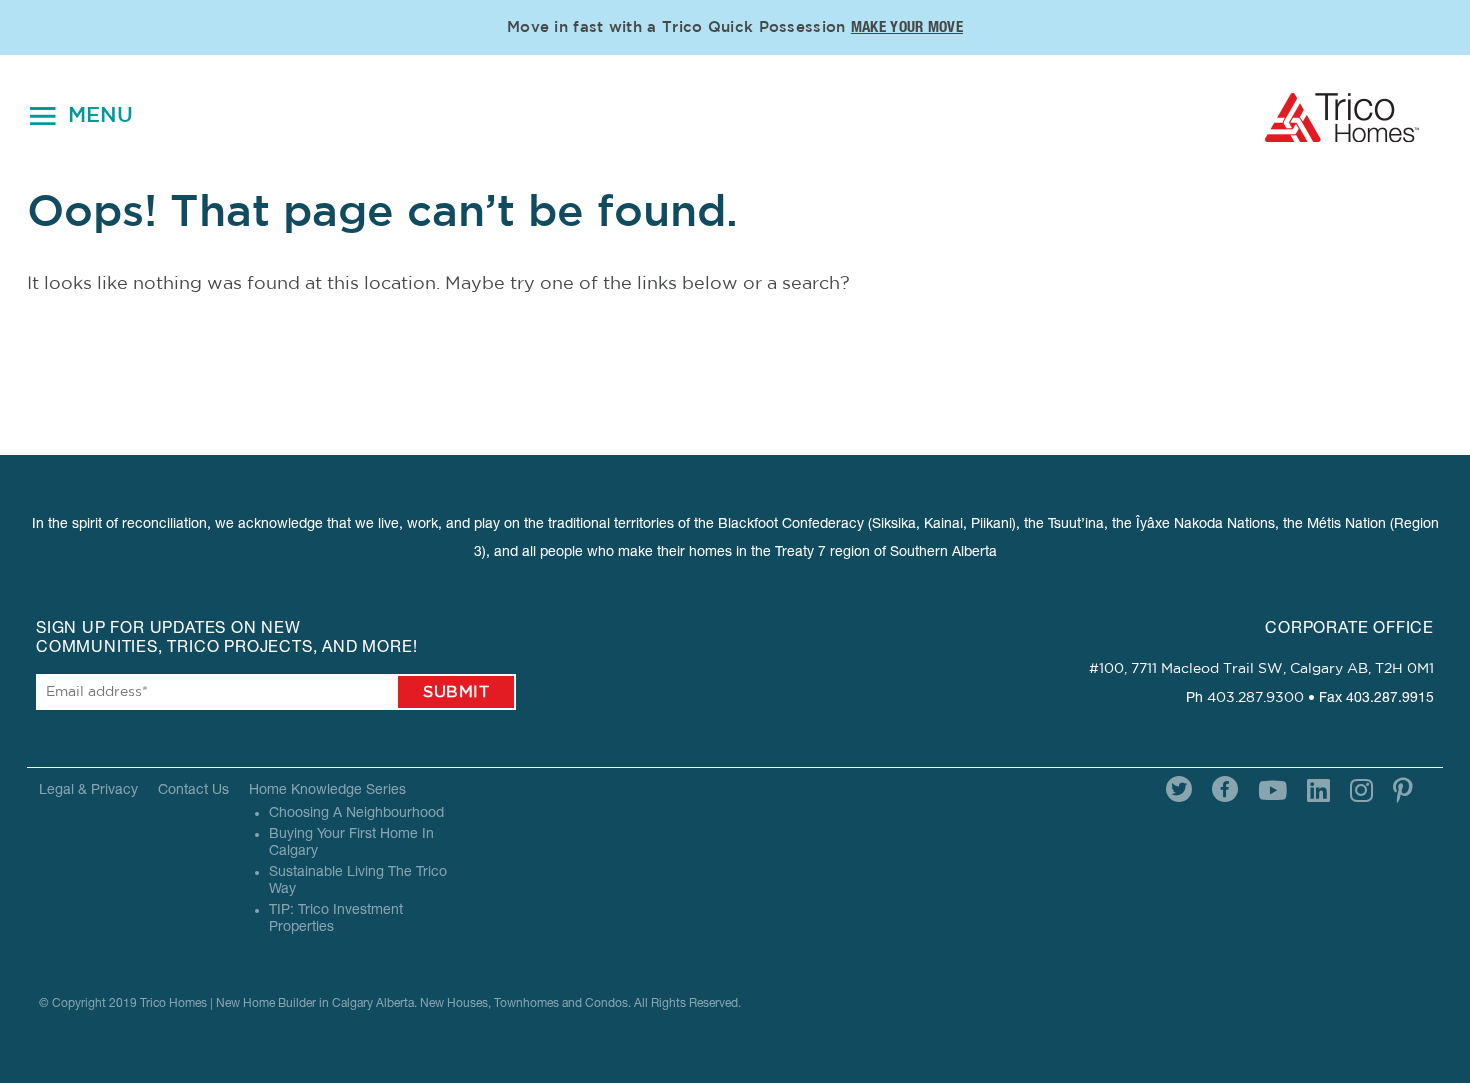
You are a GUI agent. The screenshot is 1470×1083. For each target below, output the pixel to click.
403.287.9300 (1255, 698)
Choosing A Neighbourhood (356, 814)
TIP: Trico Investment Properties (336, 919)
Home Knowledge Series (327, 791)
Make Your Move (907, 28)
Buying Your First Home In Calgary (351, 843)
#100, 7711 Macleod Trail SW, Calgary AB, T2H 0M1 (1261, 669)
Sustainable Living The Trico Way (358, 881)
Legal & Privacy (88, 791)
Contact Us (193, 791)
